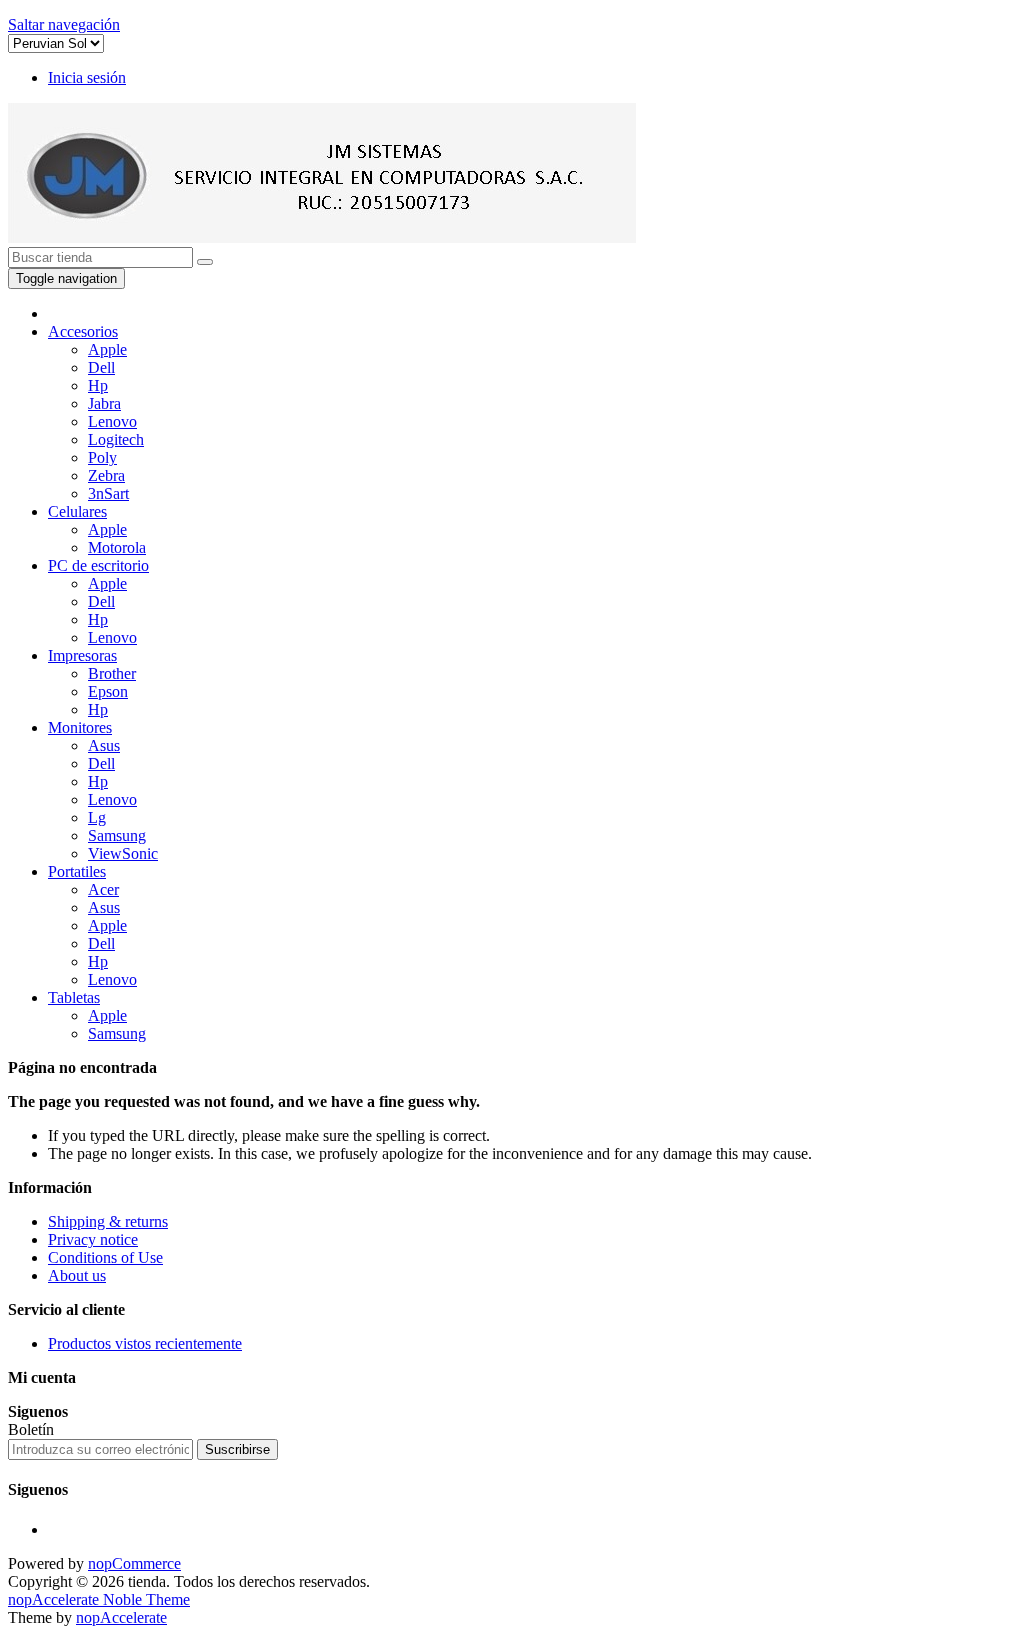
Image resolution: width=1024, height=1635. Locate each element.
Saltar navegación (64, 24)
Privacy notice (93, 1239)
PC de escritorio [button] (98, 565)
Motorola (117, 547)
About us (77, 1275)
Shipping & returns (108, 1221)
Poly (102, 457)
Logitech (116, 439)
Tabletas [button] (74, 997)
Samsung (117, 835)
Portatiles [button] (77, 871)
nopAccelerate (121, 1617)
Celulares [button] (77, 511)
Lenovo (112, 421)
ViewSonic (123, 853)
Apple (107, 349)
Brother (112, 673)
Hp (98, 385)
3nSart (108, 493)
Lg (97, 817)
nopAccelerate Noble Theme (99, 1599)
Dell (101, 367)
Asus (104, 745)
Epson (108, 691)
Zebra (106, 475)
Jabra (104, 403)
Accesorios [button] (83, 331)
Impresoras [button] (82, 655)
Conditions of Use (105, 1257)
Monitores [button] (80, 727)
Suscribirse (237, 1449)
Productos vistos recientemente (145, 1343)
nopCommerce (134, 1563)
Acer (103, 889)
